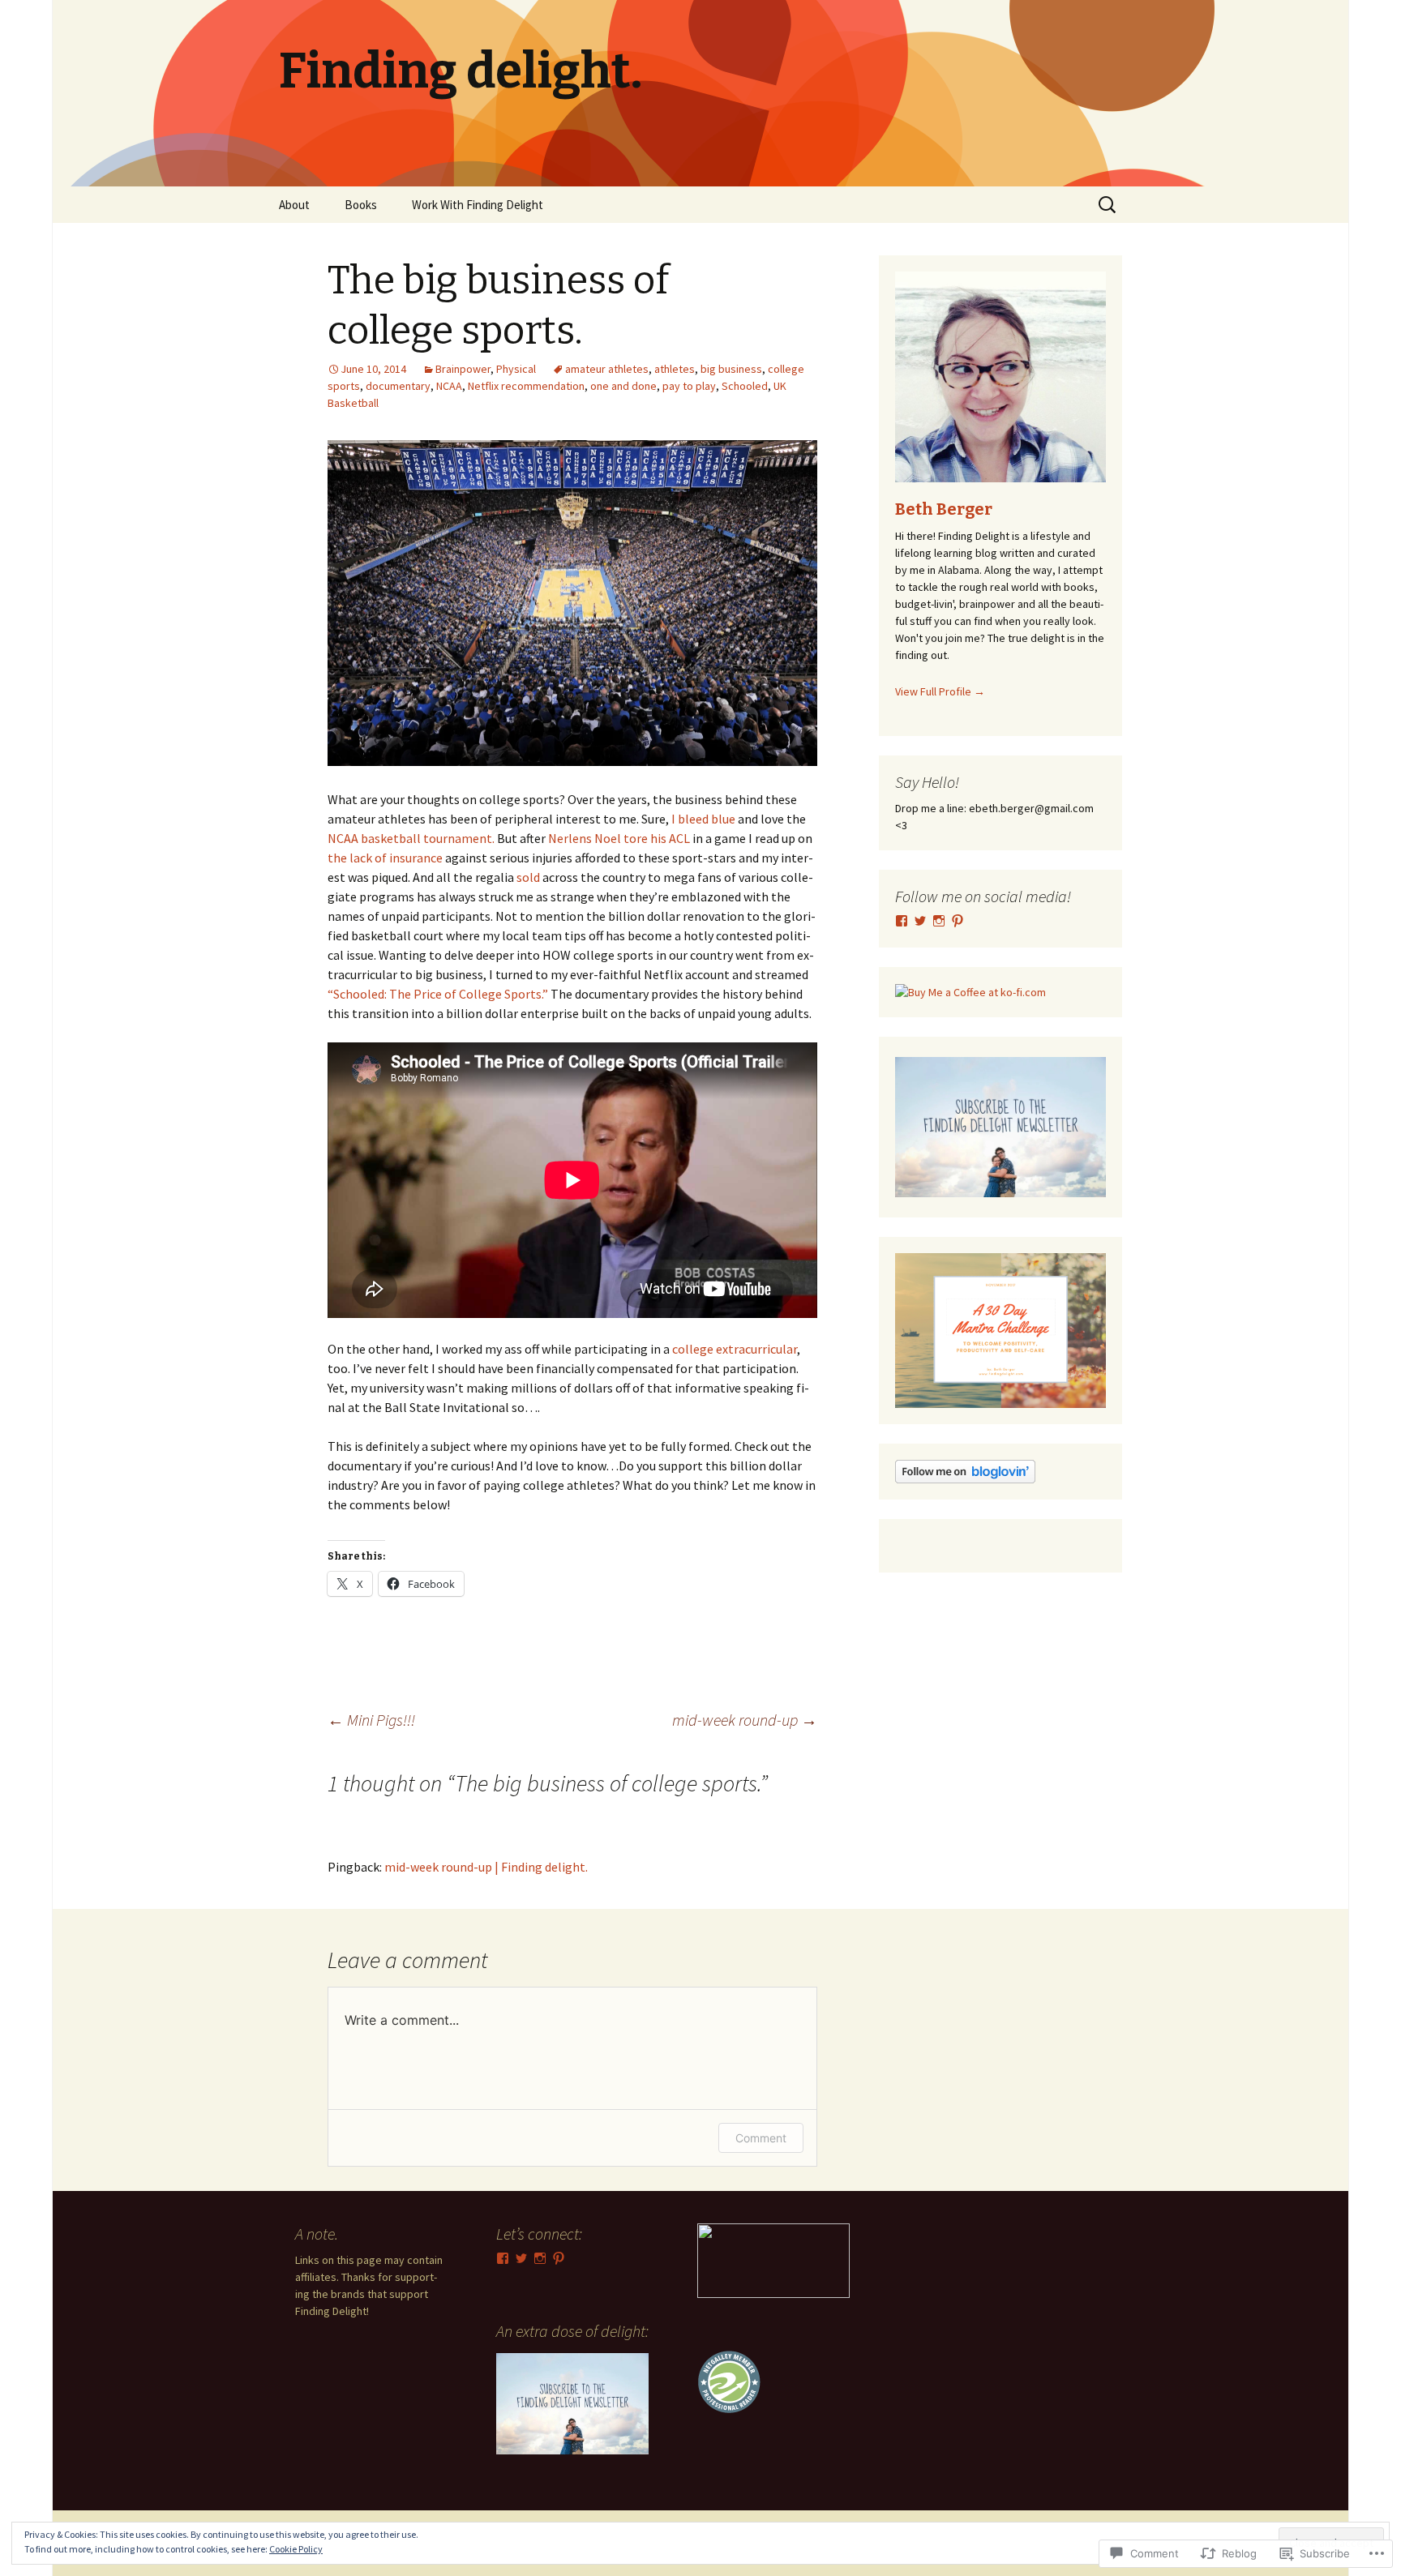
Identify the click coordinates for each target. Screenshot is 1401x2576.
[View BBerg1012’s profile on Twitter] (920, 921)
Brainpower (463, 369)
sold (529, 877)
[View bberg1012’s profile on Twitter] (521, 2258)
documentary (398, 386)
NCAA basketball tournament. (411, 838)
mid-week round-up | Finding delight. (486, 1867)
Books (361, 205)
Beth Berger (944, 509)
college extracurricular (735, 1349)
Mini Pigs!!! (371, 1720)
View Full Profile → (940, 691)
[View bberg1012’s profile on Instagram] (939, 921)
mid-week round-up (745, 1720)
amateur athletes (607, 369)
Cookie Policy (296, 2549)
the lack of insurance (386, 858)
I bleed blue (705, 819)
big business (731, 369)
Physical (516, 369)
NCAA (449, 386)
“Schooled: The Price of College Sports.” (439, 994)
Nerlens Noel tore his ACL (619, 838)
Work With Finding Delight (478, 205)
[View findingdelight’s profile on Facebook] (902, 921)
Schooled (745, 386)
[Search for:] (1108, 205)
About (294, 205)
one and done (623, 386)
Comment (761, 2138)
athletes (675, 369)
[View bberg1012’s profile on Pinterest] (958, 921)
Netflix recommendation (526, 386)
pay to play (689, 386)
